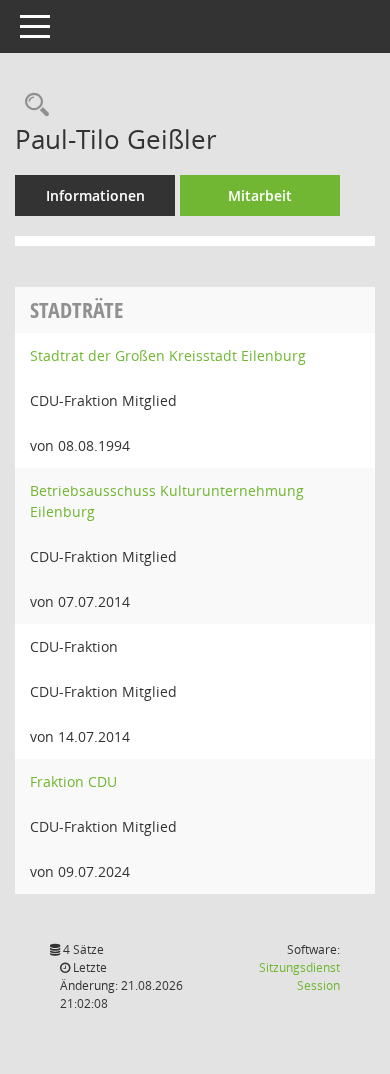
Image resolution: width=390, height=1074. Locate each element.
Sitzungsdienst (299, 976)
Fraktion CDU (73, 781)
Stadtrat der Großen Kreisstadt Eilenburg (168, 355)
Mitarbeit (260, 195)
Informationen (95, 195)
